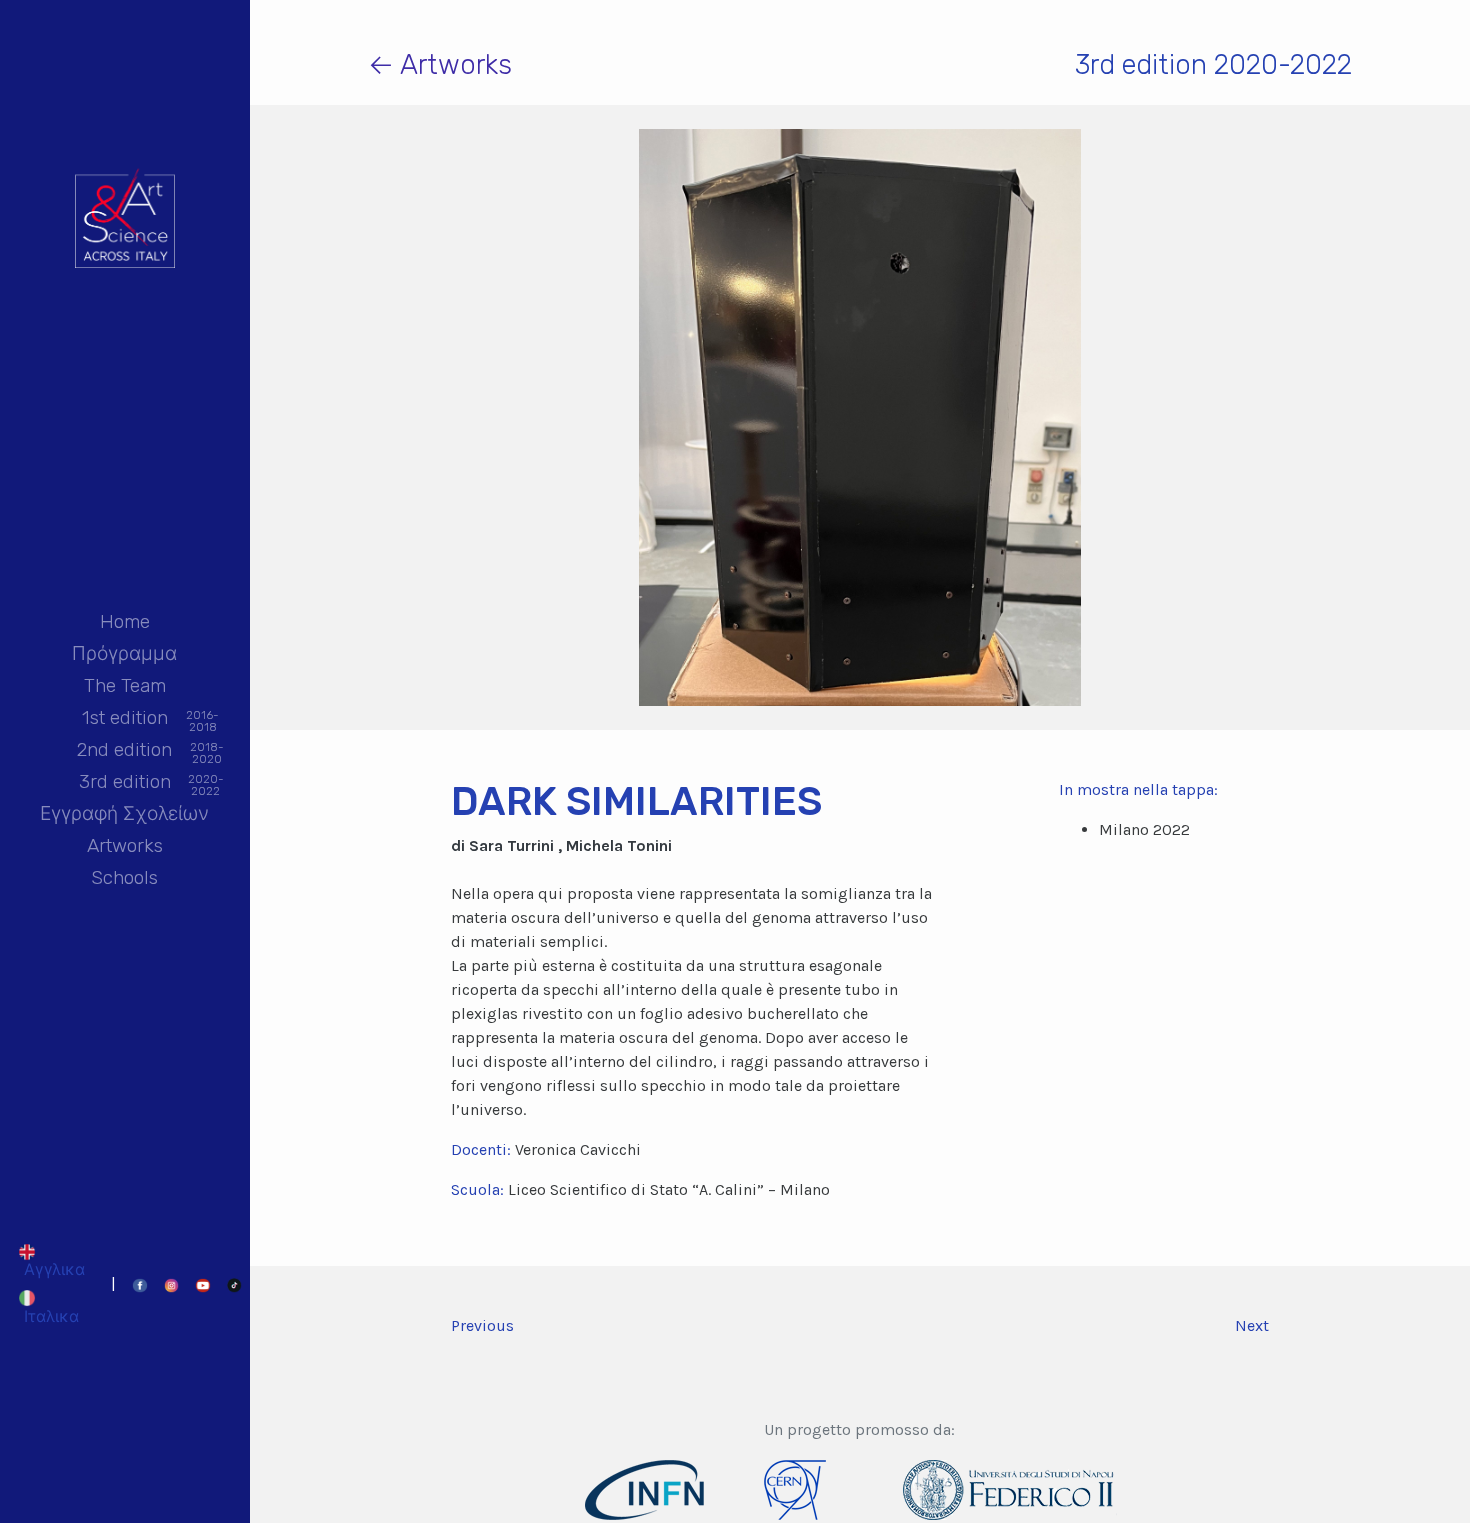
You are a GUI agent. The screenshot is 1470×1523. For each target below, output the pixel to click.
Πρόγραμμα (124, 653)
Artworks (125, 845)
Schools (124, 877)
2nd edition (124, 751)
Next (1252, 1325)
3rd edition (125, 783)
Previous (482, 1325)
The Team (125, 685)
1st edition (125, 719)
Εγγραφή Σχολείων (124, 813)
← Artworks (440, 64)
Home (125, 621)
